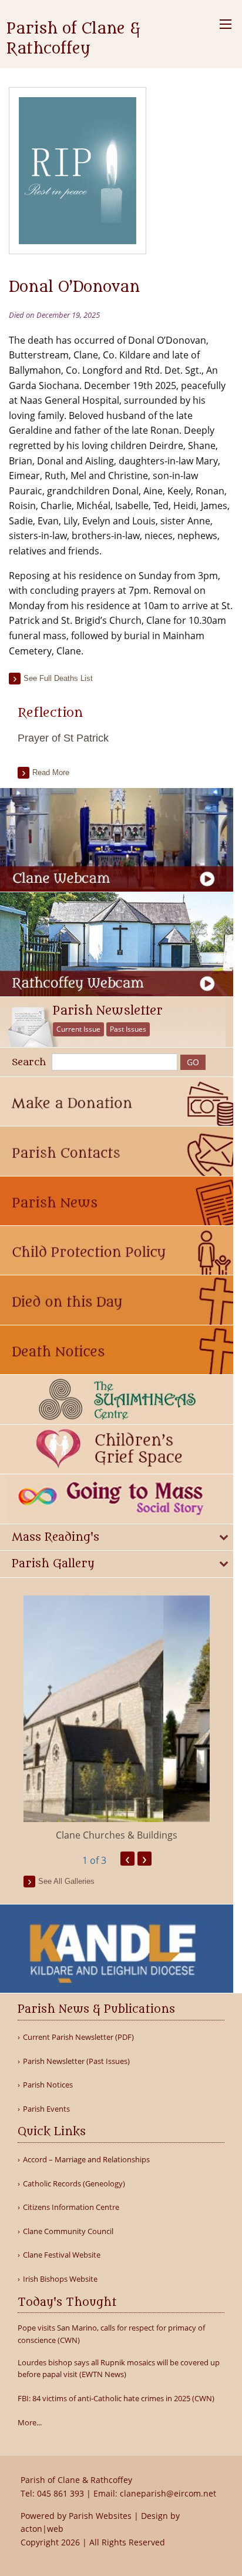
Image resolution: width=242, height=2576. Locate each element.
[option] (117, 1719)
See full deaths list (58, 678)
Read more (51, 772)
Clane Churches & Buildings (117, 1835)
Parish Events (46, 2109)
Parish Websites (100, 2516)
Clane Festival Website (62, 2255)
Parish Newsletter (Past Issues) (76, 2061)
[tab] (117, 1538)
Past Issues (128, 1029)
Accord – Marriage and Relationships (86, 2160)
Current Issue (78, 1029)
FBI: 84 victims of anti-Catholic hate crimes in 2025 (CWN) (116, 2398)
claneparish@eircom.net (168, 2493)
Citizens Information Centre (71, 2207)
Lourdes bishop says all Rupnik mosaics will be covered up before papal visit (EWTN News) (119, 2369)
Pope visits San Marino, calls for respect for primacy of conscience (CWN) (111, 2334)
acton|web (42, 2529)
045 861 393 (60, 2493)
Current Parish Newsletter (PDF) (78, 2037)
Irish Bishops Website (60, 2279)
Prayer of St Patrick (63, 738)
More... (30, 2422)
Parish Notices (48, 2085)
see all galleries (66, 1881)
